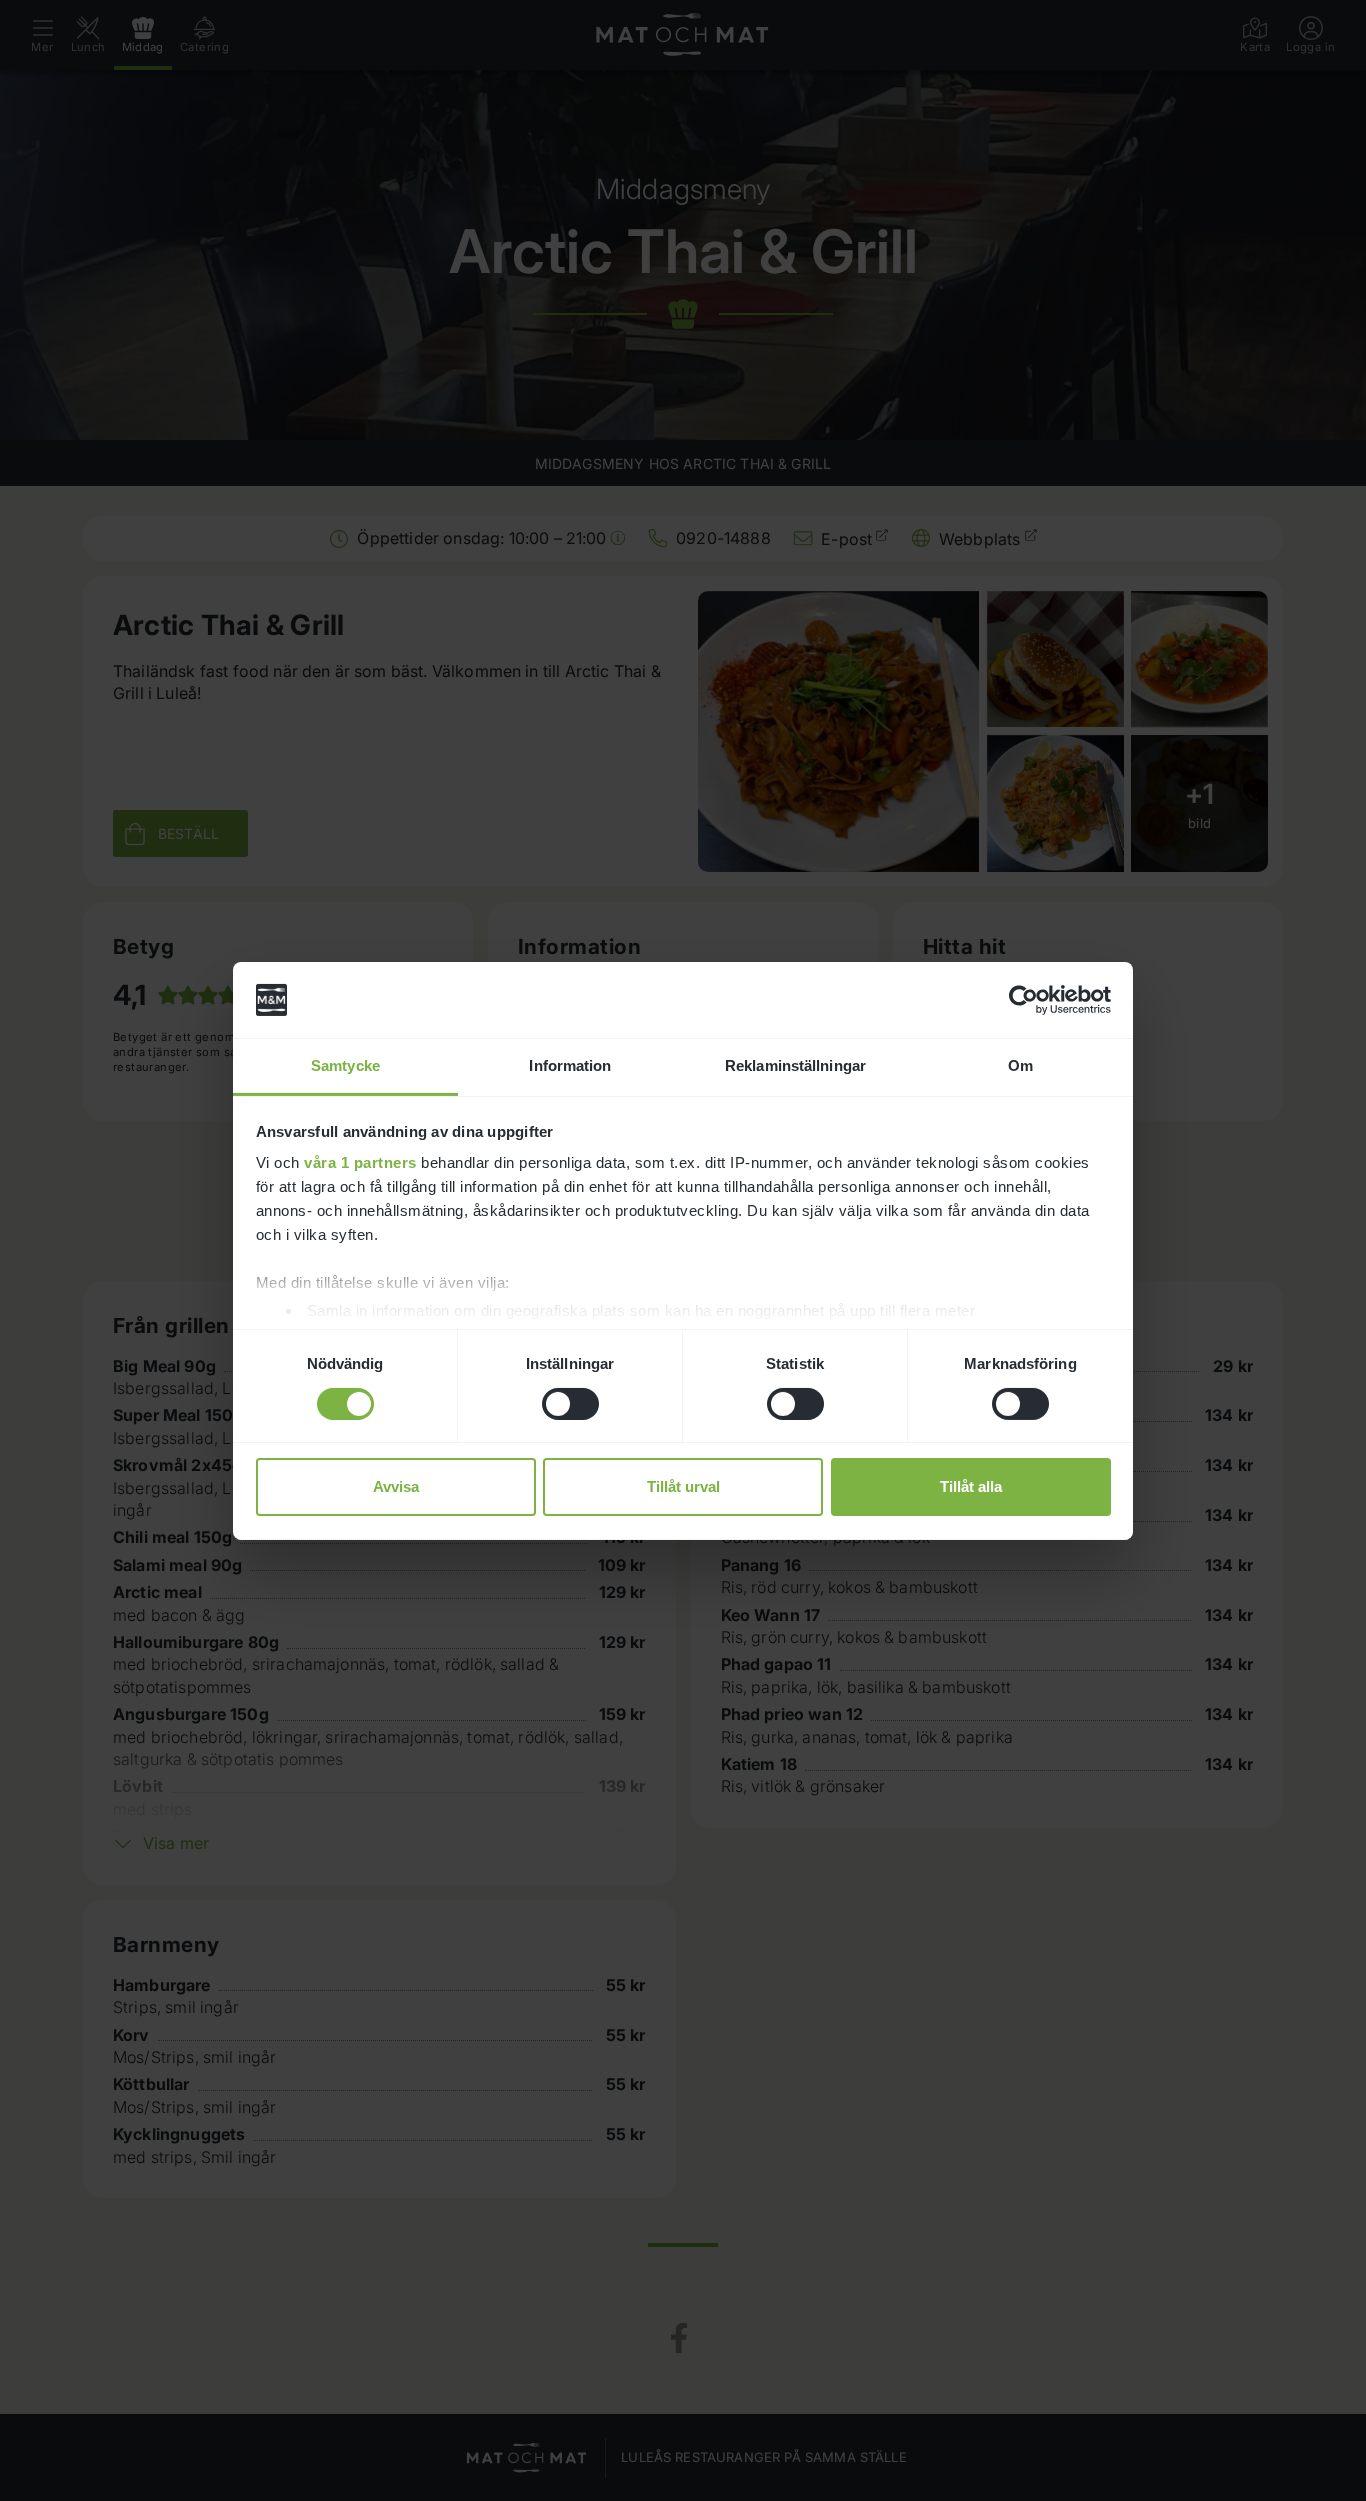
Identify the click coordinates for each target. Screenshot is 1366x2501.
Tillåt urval (683, 1486)
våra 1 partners (360, 1162)
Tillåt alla (971, 1486)
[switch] (570, 1404)
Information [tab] (570, 1065)
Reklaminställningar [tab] (795, 1065)
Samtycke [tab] (345, 1065)
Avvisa (396, 1486)
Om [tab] (1020, 1065)
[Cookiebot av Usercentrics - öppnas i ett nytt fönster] (1023, 1000)
